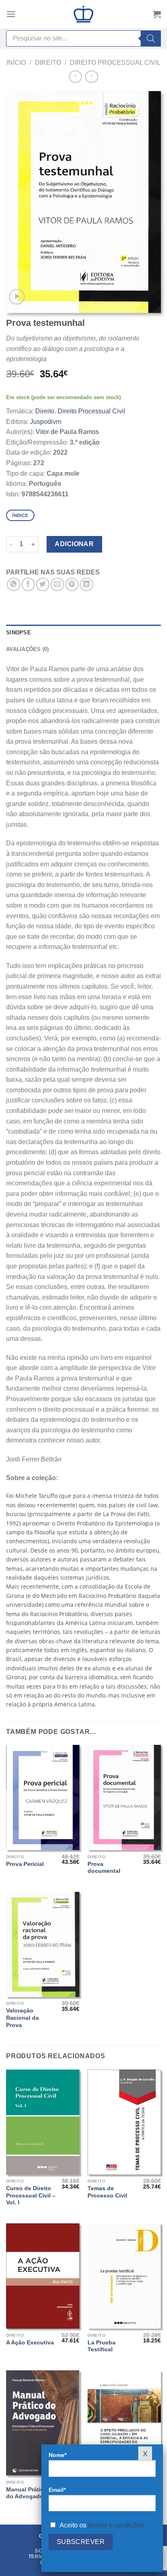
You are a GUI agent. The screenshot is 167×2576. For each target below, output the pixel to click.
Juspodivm (46, 422)
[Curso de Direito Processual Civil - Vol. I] (43, 2122)
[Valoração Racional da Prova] (43, 1944)
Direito (48, 63)
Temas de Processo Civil (107, 2192)
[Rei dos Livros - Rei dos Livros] (83, 14)
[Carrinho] (157, 14)
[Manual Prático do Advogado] (43, 2423)
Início (16, 63)
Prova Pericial (25, 1864)
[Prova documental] (124, 1797)
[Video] (17, 297)
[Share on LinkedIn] (87, 584)
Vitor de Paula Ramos (67, 432)
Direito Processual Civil (115, 63)
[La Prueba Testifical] (124, 2276)
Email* (57, 2490)
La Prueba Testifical (102, 2346)
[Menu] (11, 14)
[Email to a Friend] (57, 584)
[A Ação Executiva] (43, 2276)
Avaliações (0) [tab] (28, 649)
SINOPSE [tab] (18, 633)
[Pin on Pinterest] (72, 584)
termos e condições (116, 2525)
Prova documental (104, 1868)
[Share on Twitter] (43, 584)
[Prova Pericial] (43, 1797)
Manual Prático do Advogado (27, 2493)
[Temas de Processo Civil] (124, 2122)
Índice (20, 515)
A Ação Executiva (30, 2343)
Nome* (58, 2455)
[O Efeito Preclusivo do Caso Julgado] (124, 2423)
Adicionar (74, 544)
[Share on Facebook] (28, 584)
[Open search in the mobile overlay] (83, 38)
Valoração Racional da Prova (22, 2018)
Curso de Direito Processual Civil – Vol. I (31, 2195)
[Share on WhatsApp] (14, 584)
